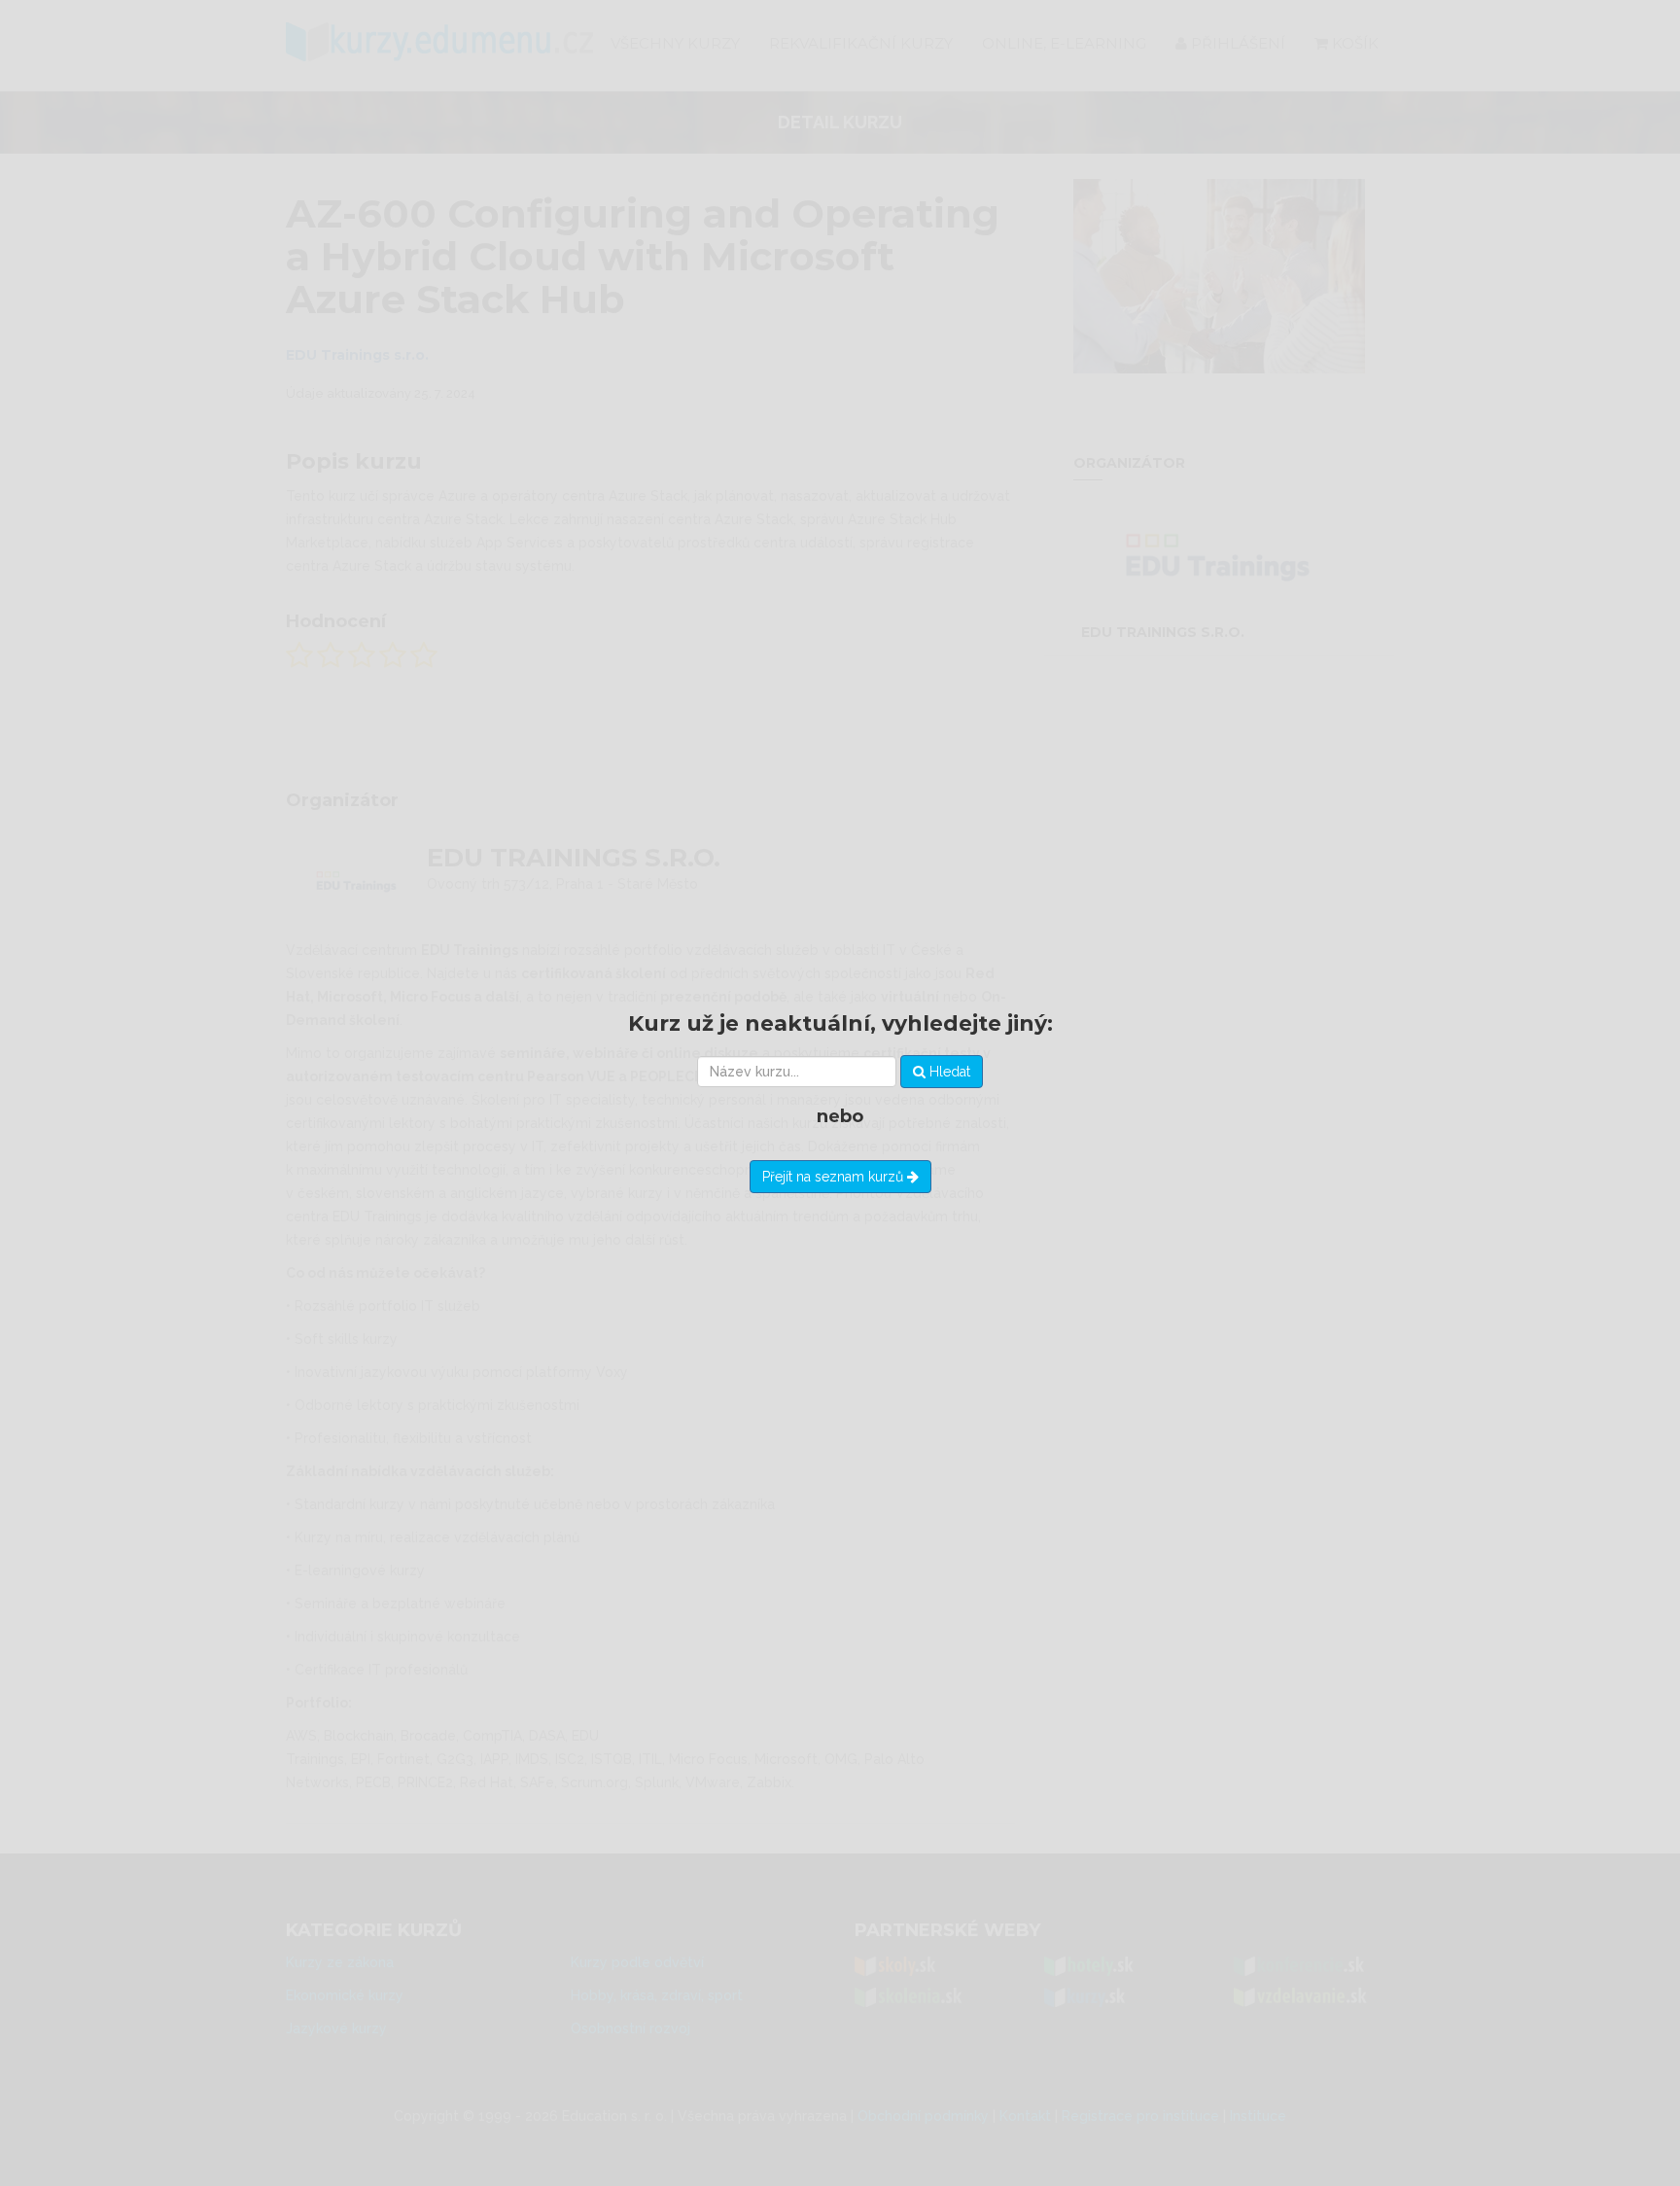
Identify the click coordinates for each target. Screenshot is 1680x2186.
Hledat (948, 1072)
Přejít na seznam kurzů (835, 1177)
